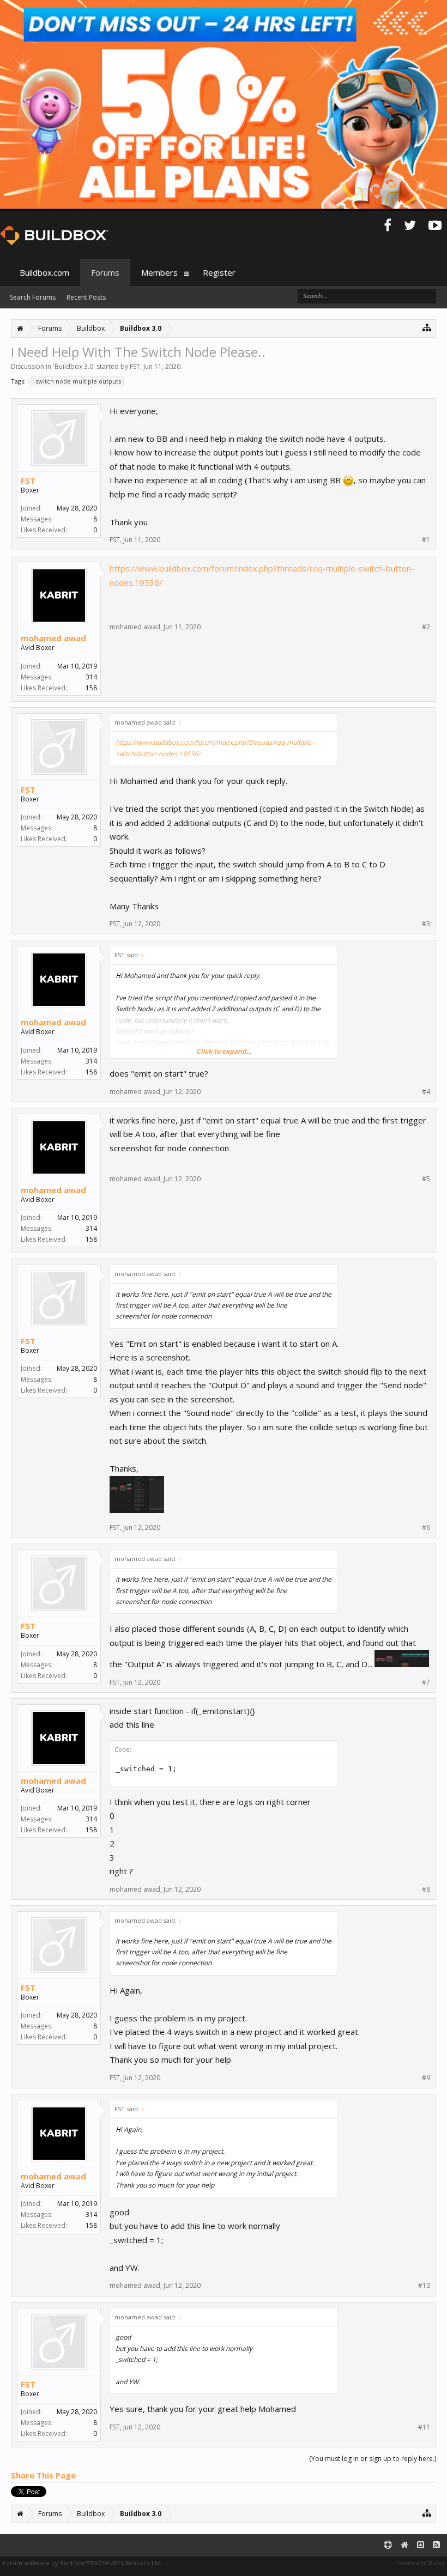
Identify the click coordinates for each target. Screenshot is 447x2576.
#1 (426, 540)
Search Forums (33, 297)
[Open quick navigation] (427, 327)
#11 (424, 2427)
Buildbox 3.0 (74, 366)
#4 (426, 1092)
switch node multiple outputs (78, 381)
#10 (424, 2286)
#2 (426, 627)
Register (219, 272)
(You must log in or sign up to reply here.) (373, 2459)
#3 (426, 924)
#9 (426, 2078)
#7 (426, 1682)
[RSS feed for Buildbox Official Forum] (436, 2545)
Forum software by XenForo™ (83, 2563)
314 (91, 677)
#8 (426, 1890)
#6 (426, 1528)
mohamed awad (53, 638)
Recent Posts (86, 297)
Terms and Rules (420, 2563)
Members (159, 272)
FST (135, 366)
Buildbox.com (44, 272)
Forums (105, 272)
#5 (426, 1179)
